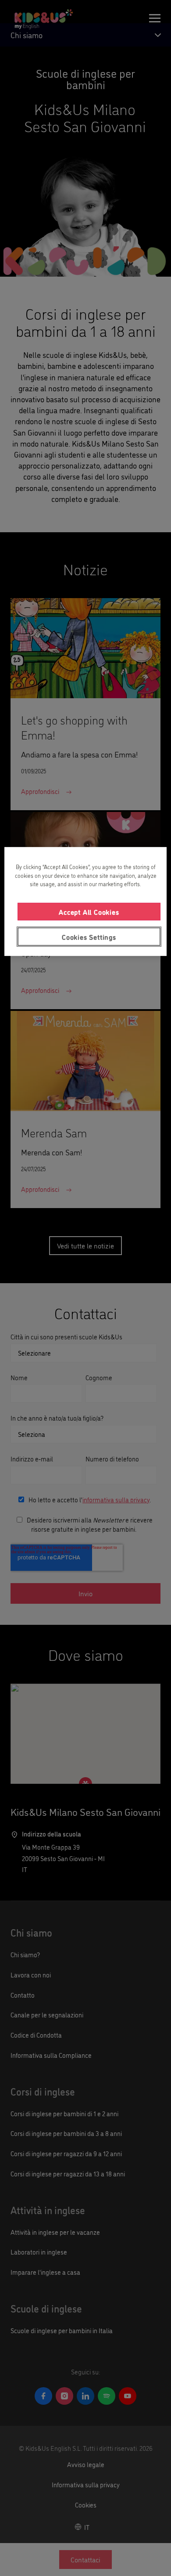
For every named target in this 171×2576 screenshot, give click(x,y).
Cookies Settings (89, 937)
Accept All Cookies (89, 911)
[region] (86, 902)
